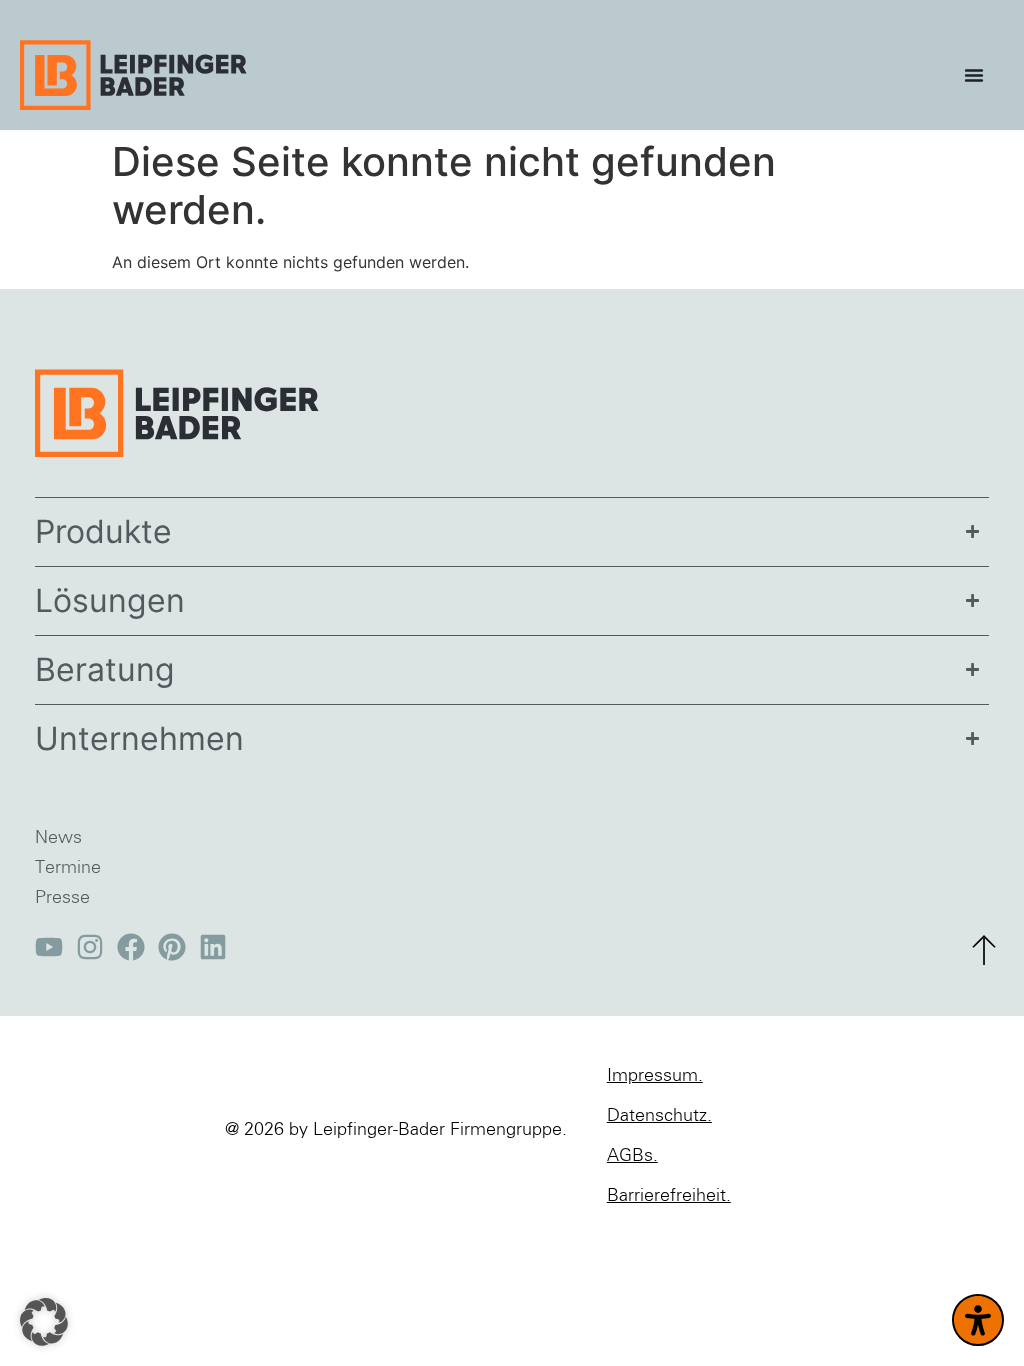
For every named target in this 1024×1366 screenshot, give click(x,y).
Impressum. (655, 1076)
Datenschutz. (659, 1116)
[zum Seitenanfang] (984, 950)
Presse (62, 898)
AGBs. (632, 1156)
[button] (44, 1322)
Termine (68, 868)
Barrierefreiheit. (669, 1196)
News (58, 838)
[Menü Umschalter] (979, 75)
